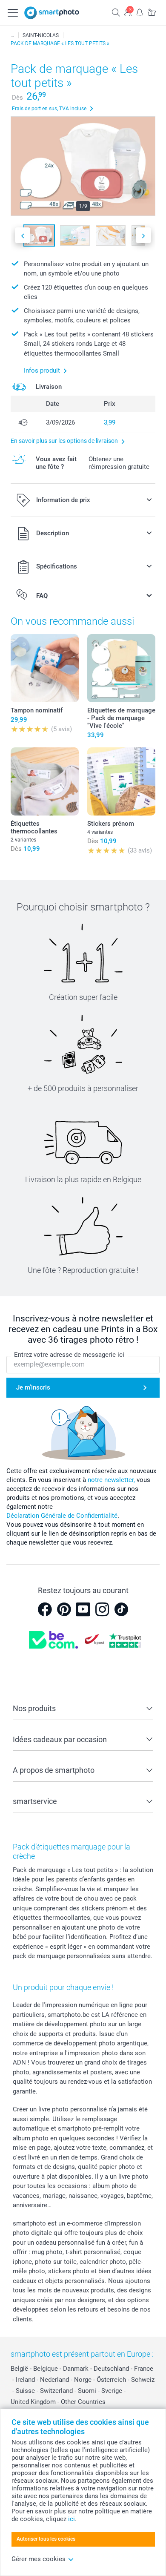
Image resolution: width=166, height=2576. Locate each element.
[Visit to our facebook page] (45, 1609)
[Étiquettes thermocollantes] (45, 781)
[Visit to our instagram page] (102, 1609)
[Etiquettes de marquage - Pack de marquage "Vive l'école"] (121, 668)
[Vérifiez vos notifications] (140, 12)
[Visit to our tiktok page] (121, 1609)
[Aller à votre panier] (152, 12)
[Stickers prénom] (121, 781)
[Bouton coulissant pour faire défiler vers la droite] (143, 235)
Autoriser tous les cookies (46, 2539)
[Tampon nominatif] (45, 668)
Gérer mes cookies (39, 2559)
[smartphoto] (52, 13)
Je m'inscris (33, 1387)
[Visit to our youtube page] (83, 1609)
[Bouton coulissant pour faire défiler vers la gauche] (23, 235)
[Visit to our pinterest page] (64, 1609)
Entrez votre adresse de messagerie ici (69, 1355)
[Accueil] (12, 35)
